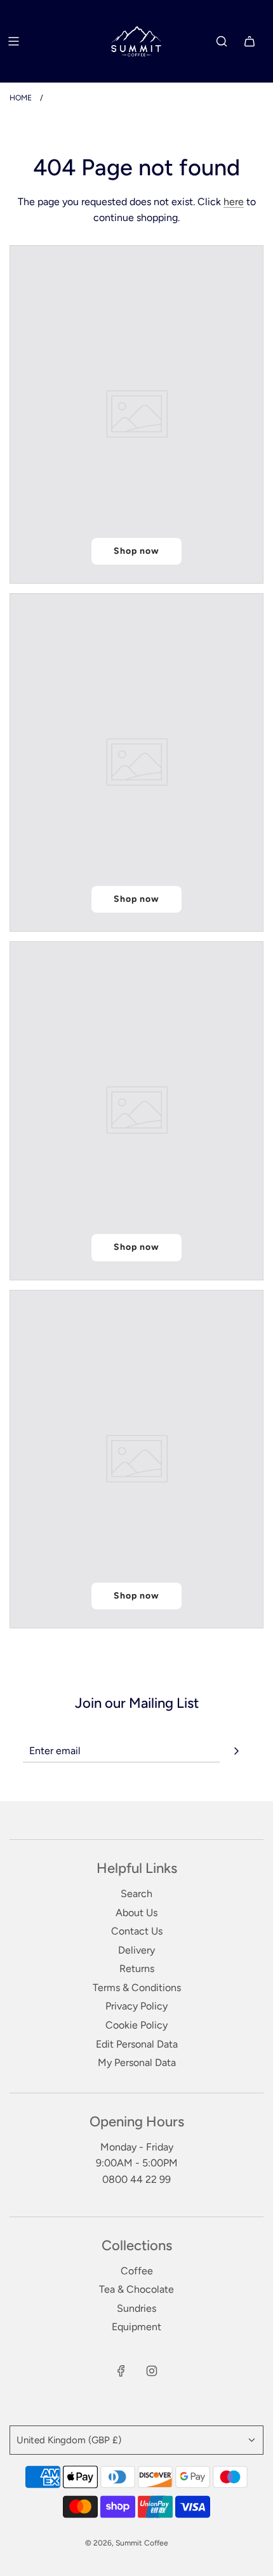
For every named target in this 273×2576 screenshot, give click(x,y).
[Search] (222, 41)
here (234, 202)
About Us (136, 1913)
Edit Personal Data (137, 2044)
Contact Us (137, 1931)
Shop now (136, 551)
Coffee (137, 2271)
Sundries (136, 2308)
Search (136, 1894)
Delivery (136, 1950)
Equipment (136, 2327)
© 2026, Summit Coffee (127, 2543)
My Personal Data (137, 2063)
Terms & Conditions (137, 1988)
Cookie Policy (136, 2025)
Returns (137, 1969)
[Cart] (250, 41)
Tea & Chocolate (136, 2289)
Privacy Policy (136, 2006)
